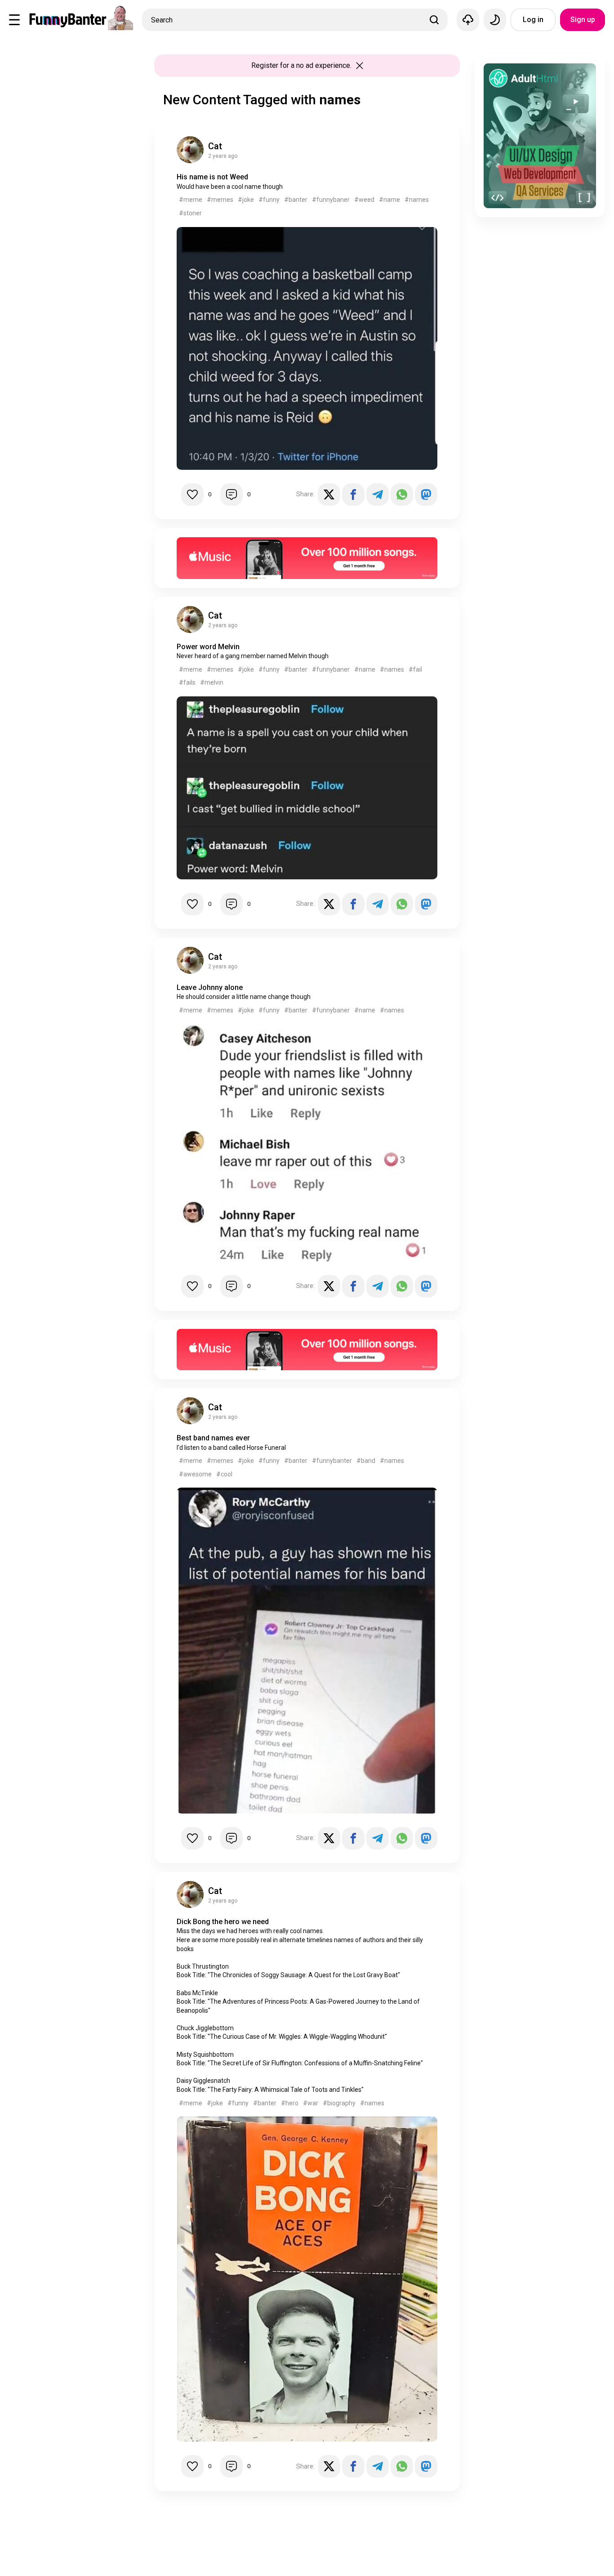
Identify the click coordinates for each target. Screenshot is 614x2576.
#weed (364, 200)
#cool (224, 1474)
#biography (339, 2103)
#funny (269, 200)
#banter (296, 200)
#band (366, 1461)
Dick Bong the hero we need (223, 1922)
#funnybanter (332, 1461)
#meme (191, 200)
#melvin (212, 682)
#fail (415, 669)
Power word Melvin (208, 647)
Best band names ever (213, 1438)
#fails (187, 682)
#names (417, 200)
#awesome (195, 1474)
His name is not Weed (212, 177)
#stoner (190, 213)
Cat (215, 146)
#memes (220, 200)
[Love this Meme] (192, 495)
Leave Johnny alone (210, 987)
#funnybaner (331, 200)
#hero (290, 2103)
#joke (246, 200)
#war (311, 2103)
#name (389, 200)
